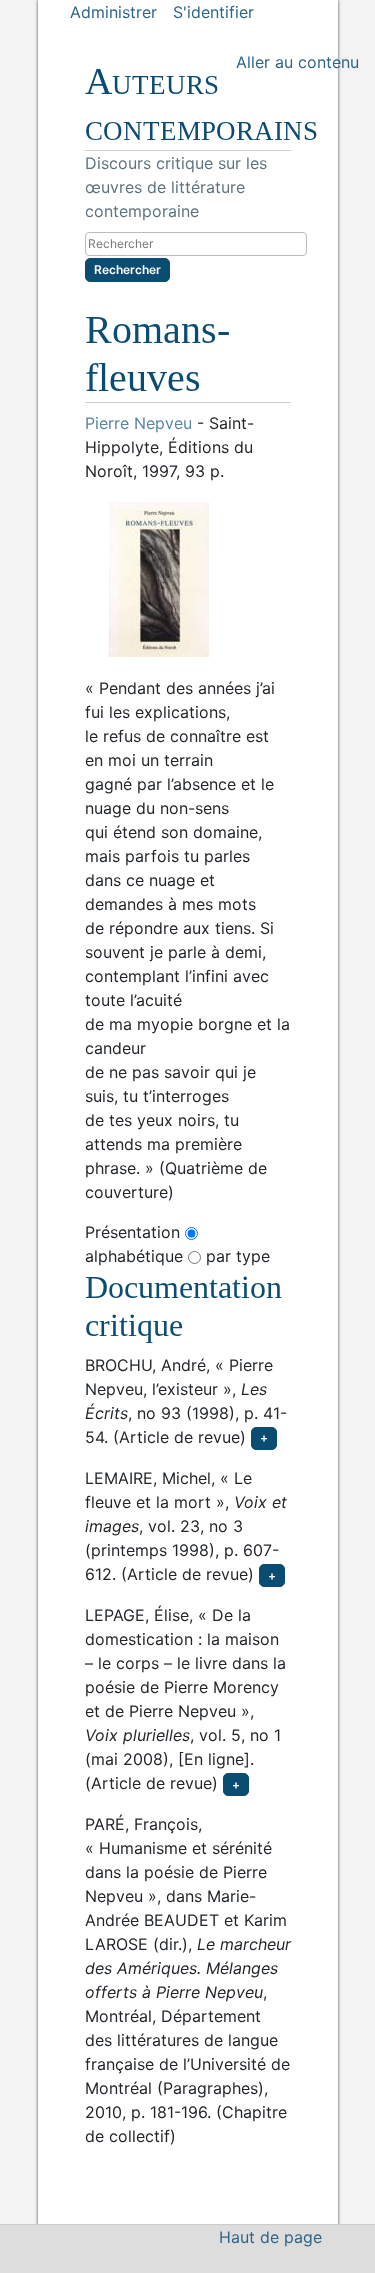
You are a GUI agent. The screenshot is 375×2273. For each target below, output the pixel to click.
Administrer (113, 12)
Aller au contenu (297, 62)
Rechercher (127, 269)
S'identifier (213, 12)
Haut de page (270, 2237)
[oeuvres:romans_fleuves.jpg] (188, 579)
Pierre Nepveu (138, 423)
